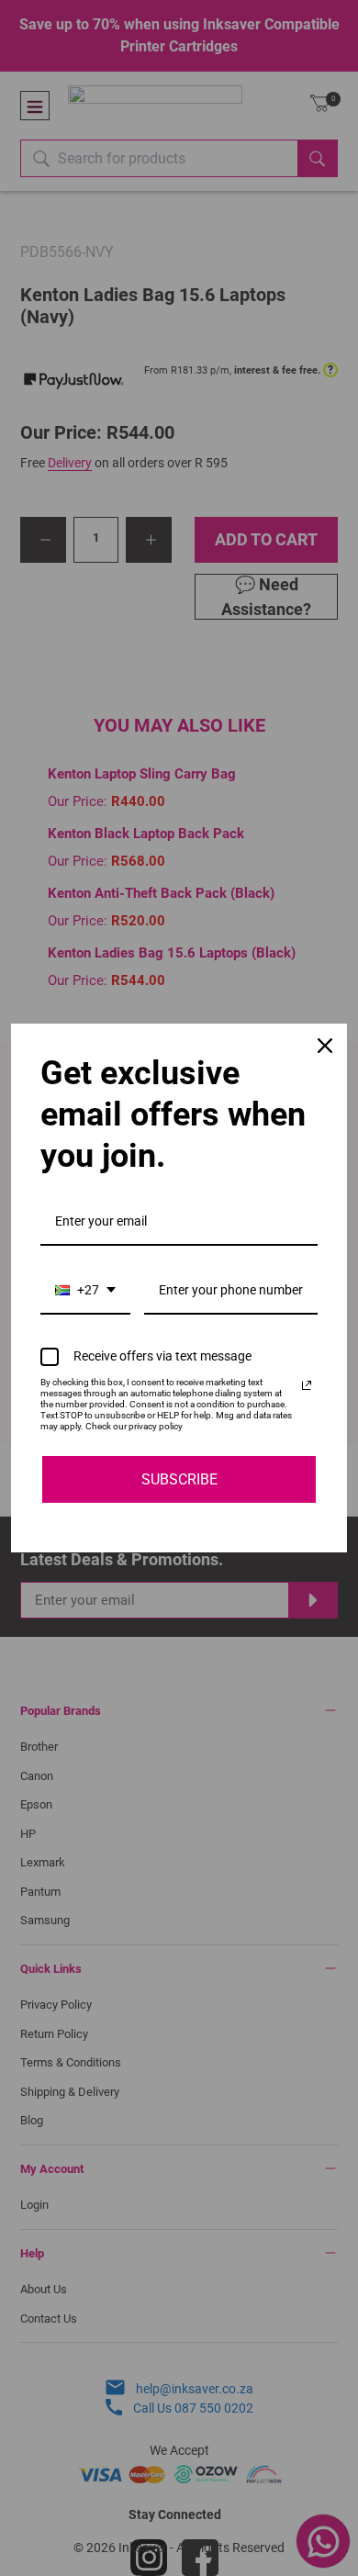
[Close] (325, 1046)
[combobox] (85, 1291)
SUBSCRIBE (179, 1479)
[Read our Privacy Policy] (307, 1385)
